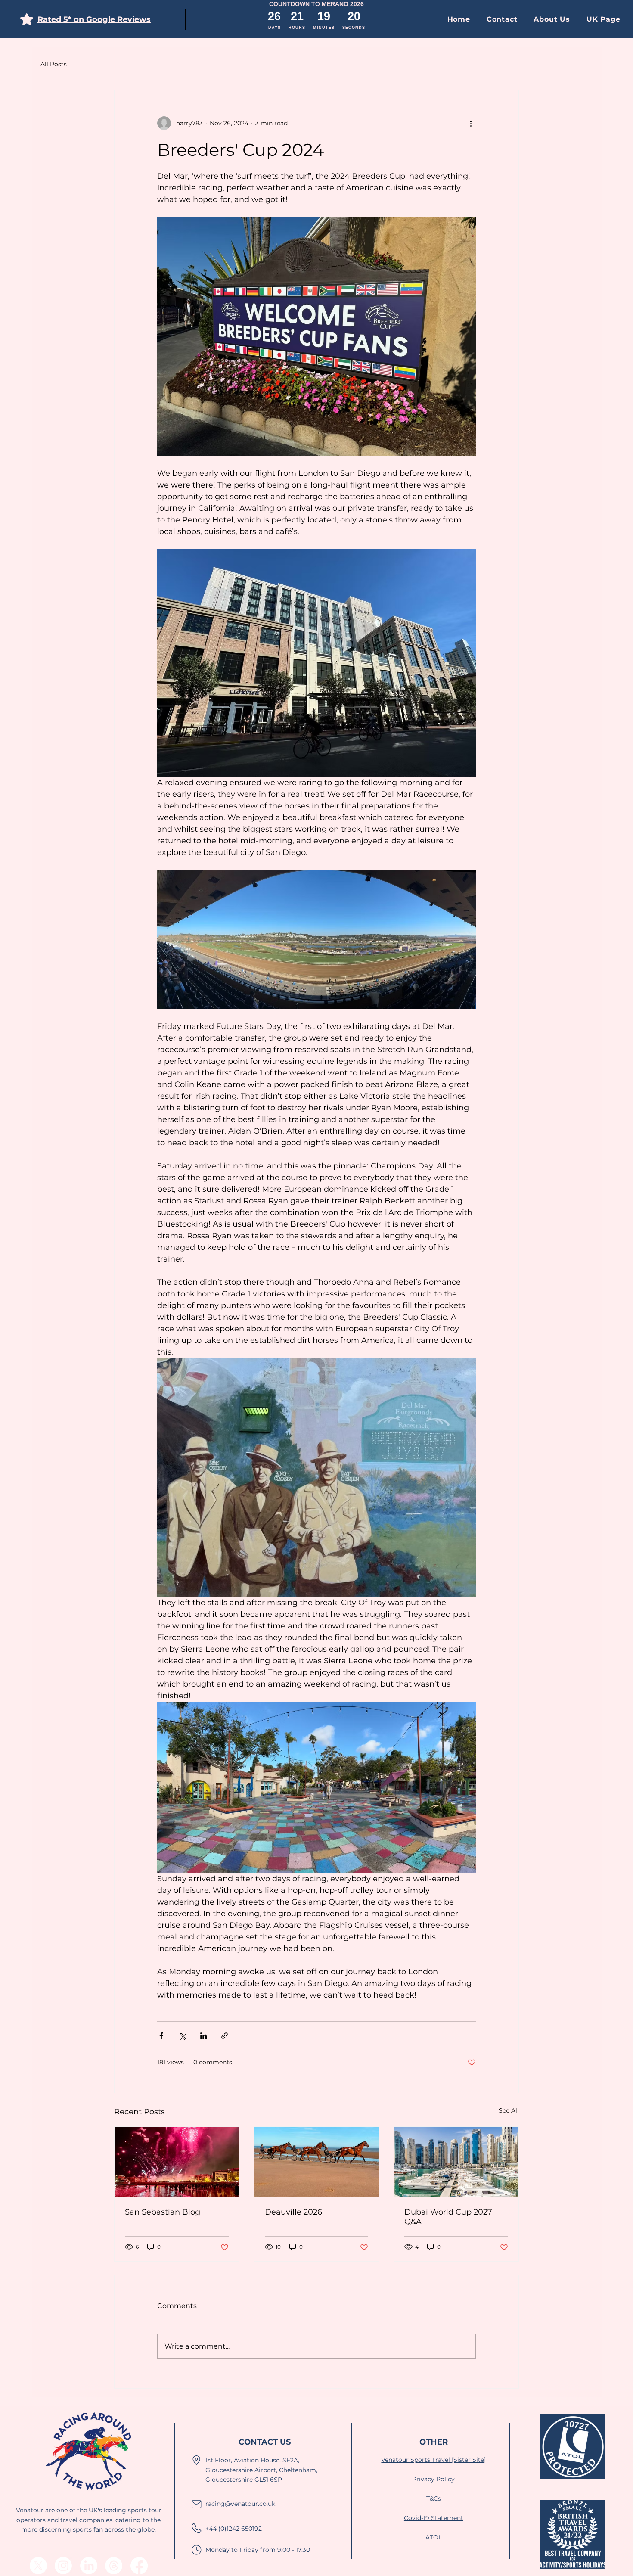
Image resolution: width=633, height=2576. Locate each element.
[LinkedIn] (89, 2566)
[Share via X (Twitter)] (182, 2036)
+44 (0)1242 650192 (234, 2529)
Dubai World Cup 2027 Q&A (448, 2217)
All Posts (54, 64)
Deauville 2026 (293, 2212)
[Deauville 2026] (317, 2162)
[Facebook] (139, 2566)
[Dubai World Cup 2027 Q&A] (456, 2162)
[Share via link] (225, 2036)
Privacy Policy (433, 2479)
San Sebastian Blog (163, 2212)
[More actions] (471, 123)
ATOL (434, 2537)
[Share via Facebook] (161, 2036)
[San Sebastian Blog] (177, 2162)
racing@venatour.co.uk (240, 2504)
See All (509, 2110)
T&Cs (434, 2498)
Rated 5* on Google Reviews (94, 19)
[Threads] (114, 2566)
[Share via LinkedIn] (203, 2036)
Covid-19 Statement (434, 2518)
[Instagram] (63, 2566)
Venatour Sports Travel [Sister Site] (433, 2460)
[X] (38, 2566)
